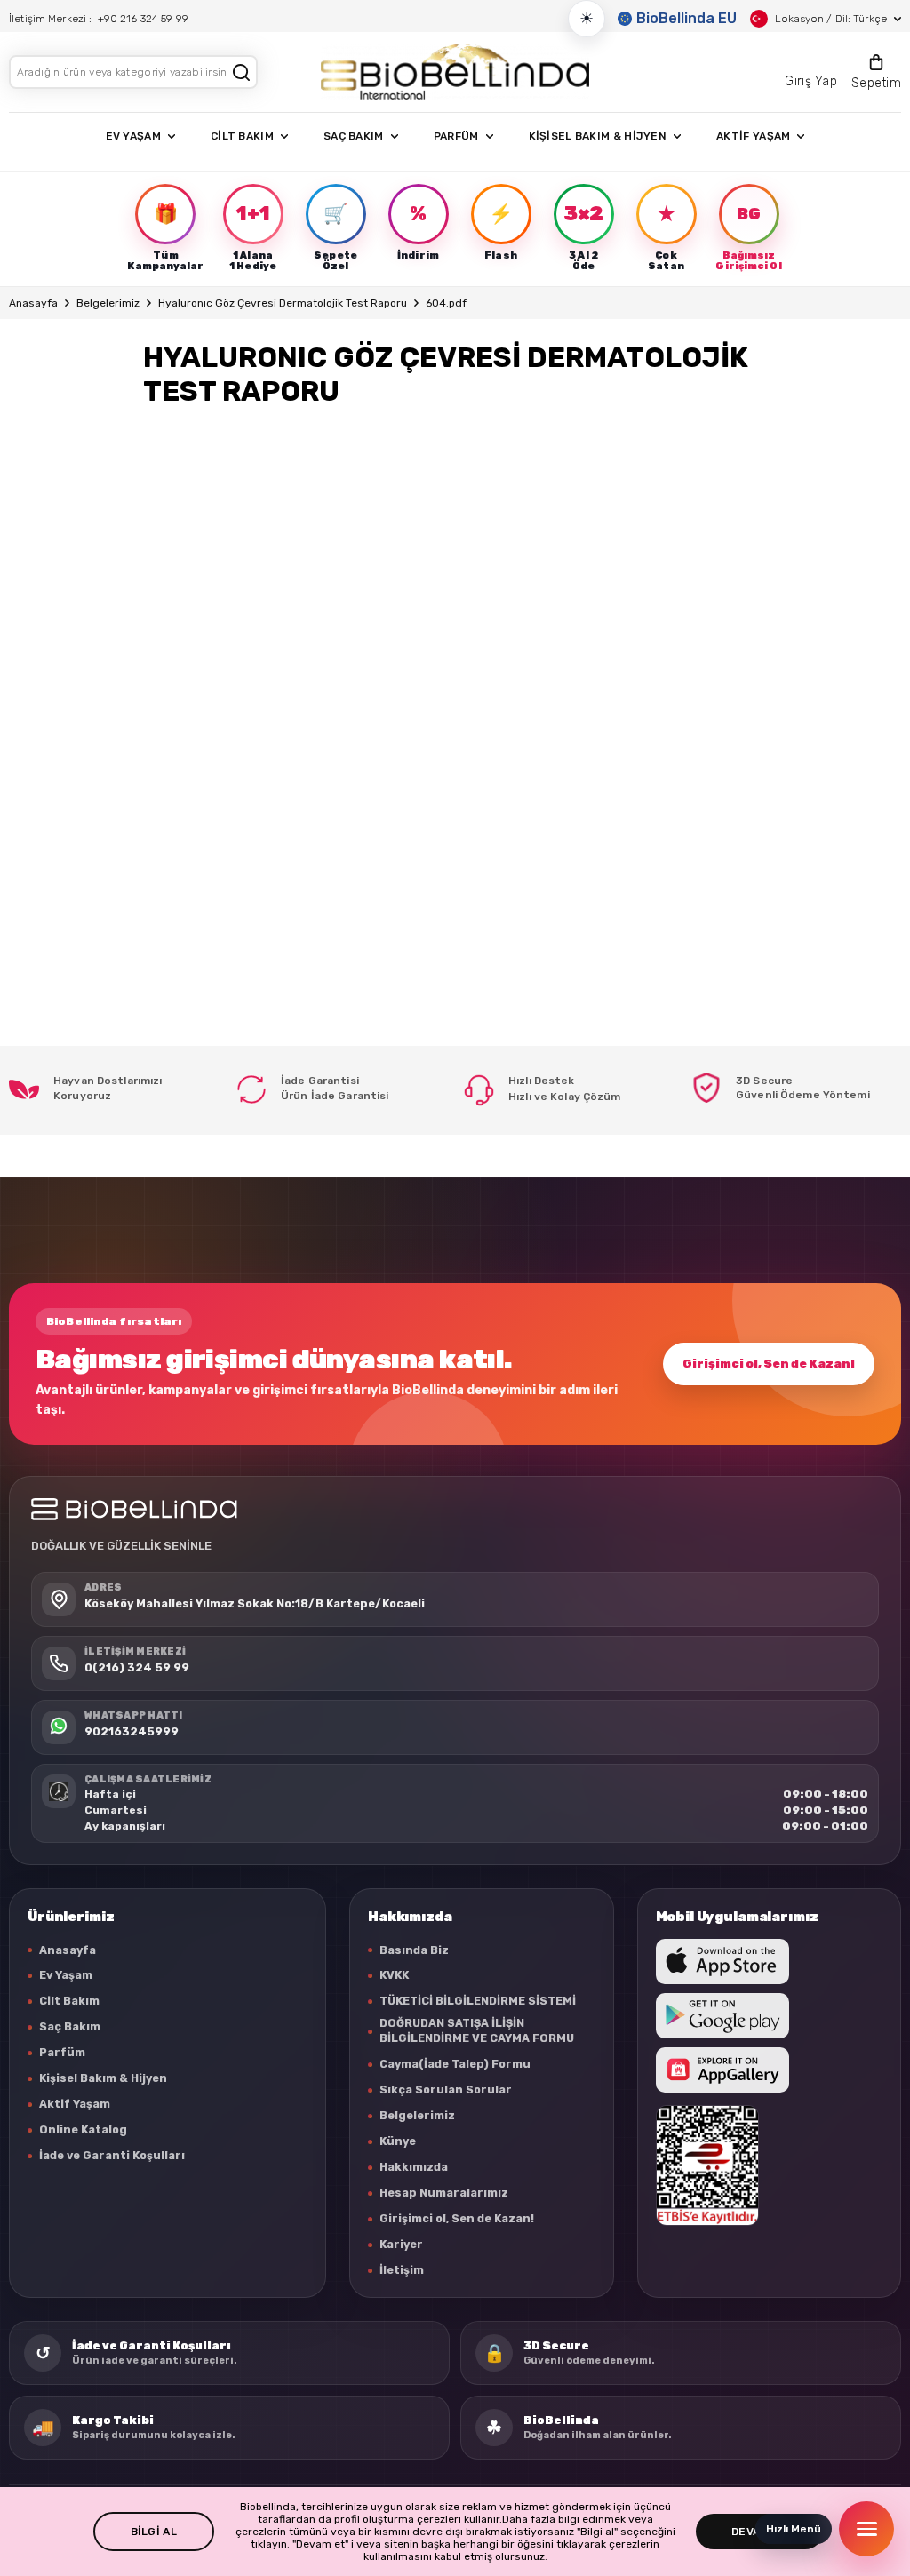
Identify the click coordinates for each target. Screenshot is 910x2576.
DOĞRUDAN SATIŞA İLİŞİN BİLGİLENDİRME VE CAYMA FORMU (477, 2030)
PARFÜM (456, 136)
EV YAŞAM (133, 136)
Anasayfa (33, 303)
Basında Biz (414, 1950)
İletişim (402, 2270)
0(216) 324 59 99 (137, 1667)
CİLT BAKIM (242, 136)
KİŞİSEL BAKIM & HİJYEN (598, 136)
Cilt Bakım (69, 2001)
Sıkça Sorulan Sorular (446, 2090)
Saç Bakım (70, 2026)
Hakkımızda (414, 2167)
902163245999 (132, 1731)
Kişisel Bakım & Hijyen (103, 2078)
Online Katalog (83, 2129)
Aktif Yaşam (75, 2104)
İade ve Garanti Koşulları (112, 2155)
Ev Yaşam (66, 1975)
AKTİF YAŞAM (753, 136)
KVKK (394, 1975)
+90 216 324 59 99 (143, 19)
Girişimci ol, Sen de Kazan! (769, 1364)
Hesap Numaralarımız (444, 2193)
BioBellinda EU (686, 18)
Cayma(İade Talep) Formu (455, 2064)
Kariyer (401, 2244)
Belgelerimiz (108, 303)
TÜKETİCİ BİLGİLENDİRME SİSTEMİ (478, 2001)
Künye (398, 2141)
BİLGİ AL (154, 2532)
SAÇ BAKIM (354, 136)
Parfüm (62, 2052)
